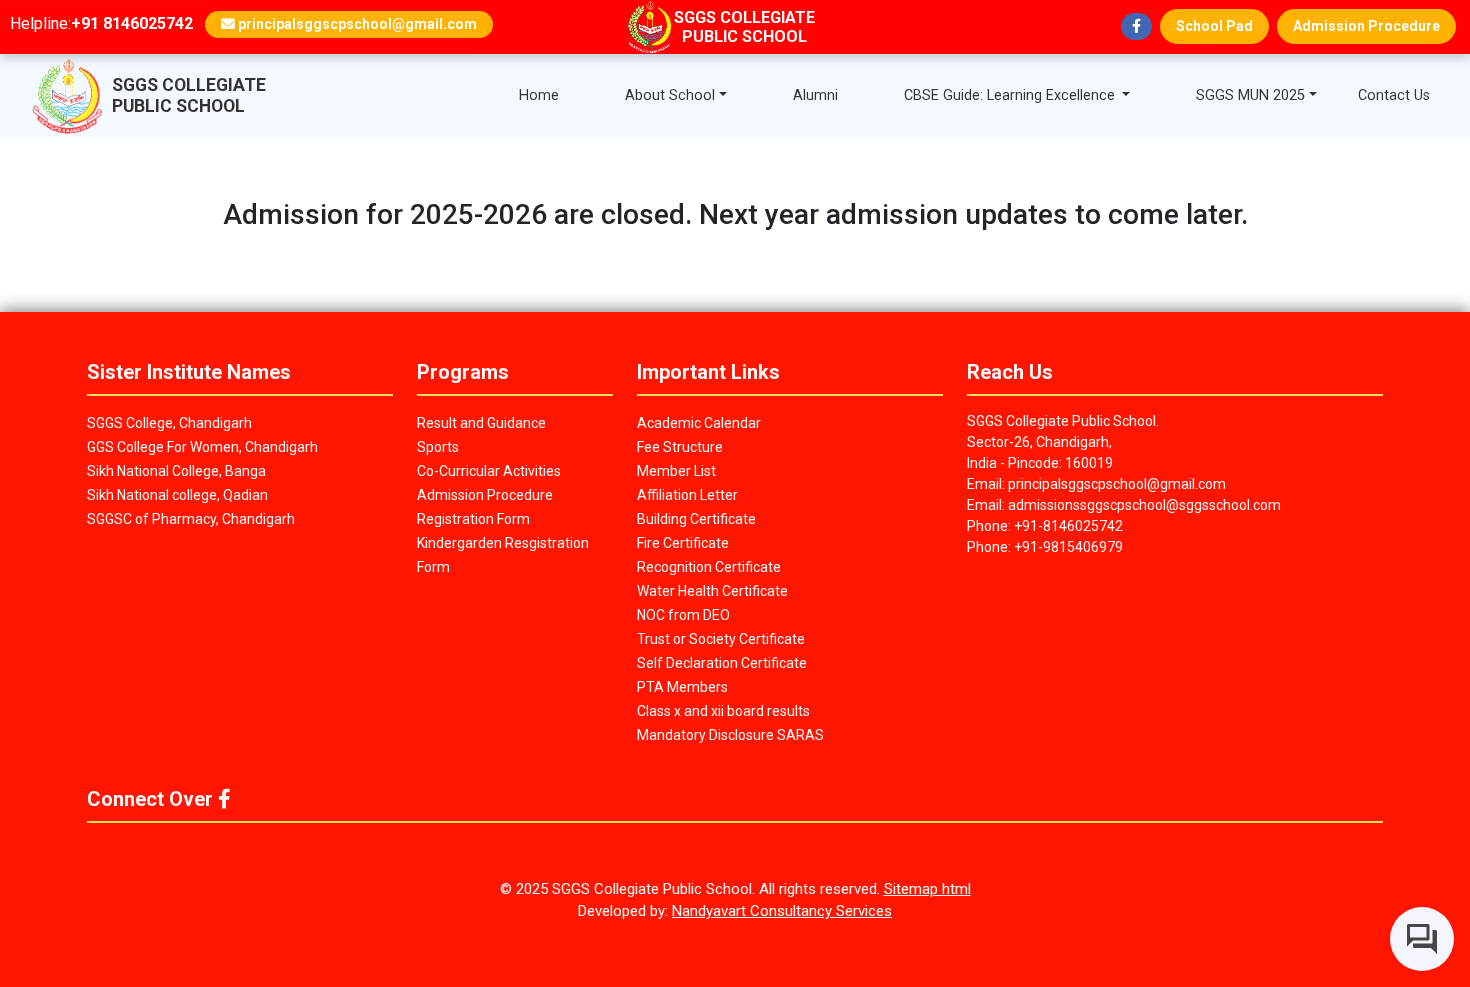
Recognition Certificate (709, 567)
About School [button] (670, 95)
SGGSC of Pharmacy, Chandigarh (191, 519)
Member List (676, 471)
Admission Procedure (1366, 26)
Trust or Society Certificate (721, 639)
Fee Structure (680, 447)
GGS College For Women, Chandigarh (202, 447)
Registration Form (473, 519)
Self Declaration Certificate (722, 663)
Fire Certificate (683, 543)
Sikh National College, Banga (176, 471)
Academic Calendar (699, 423)
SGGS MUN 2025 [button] (1250, 95)
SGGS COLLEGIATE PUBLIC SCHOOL (189, 95)
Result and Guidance (481, 423)
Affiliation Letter (687, 495)
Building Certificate (696, 519)
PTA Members (682, 687)
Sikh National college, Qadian (177, 495)
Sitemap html (927, 889)
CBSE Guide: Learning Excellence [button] (1011, 95)
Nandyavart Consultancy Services (782, 911)
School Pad (1214, 26)
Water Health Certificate (712, 591)
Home (539, 95)
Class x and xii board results (723, 711)
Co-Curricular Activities (489, 471)
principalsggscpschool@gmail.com (356, 24)
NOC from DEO (683, 615)
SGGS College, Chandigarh (169, 423)
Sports (438, 447)
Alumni (815, 95)
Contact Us (1394, 95)
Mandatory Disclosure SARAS (730, 735)
